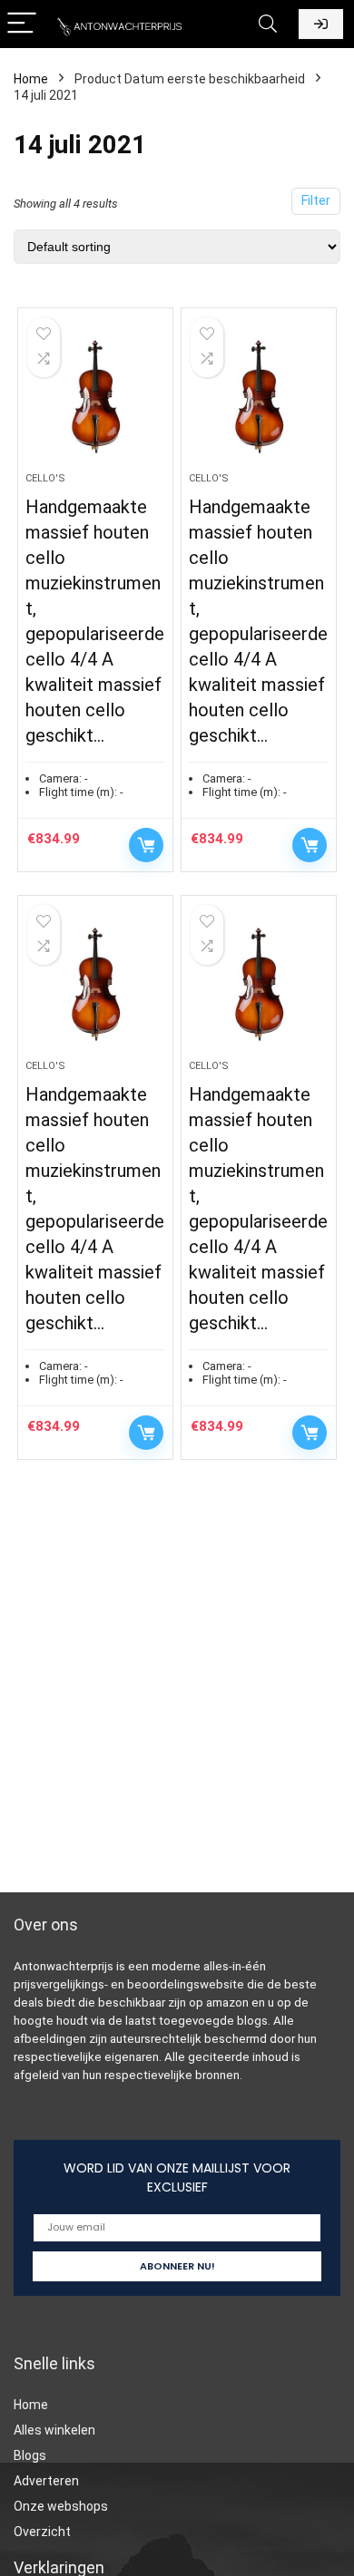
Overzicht (42, 2532)
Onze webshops (61, 2506)
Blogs (30, 2455)
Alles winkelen (54, 2430)
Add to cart (146, 845)
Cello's (45, 478)
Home (31, 79)
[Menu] (22, 24)
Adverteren (46, 2481)
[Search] (268, 24)
